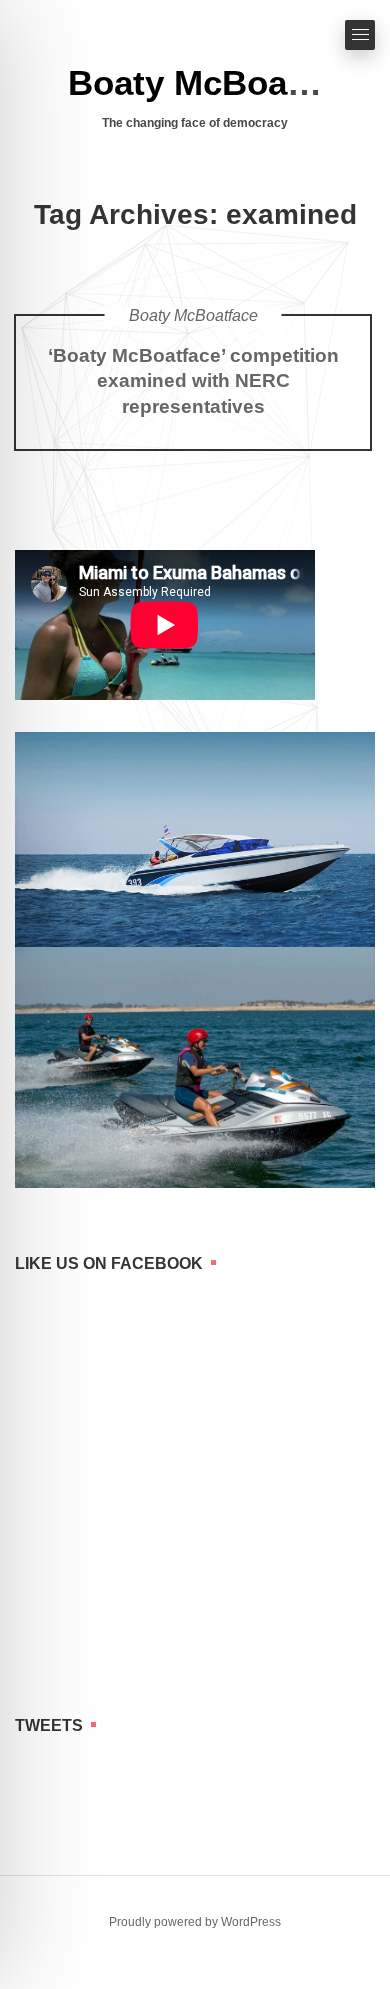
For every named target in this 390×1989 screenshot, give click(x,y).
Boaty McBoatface (218, 82)
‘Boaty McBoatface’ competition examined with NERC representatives (193, 381)
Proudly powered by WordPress (195, 1922)
